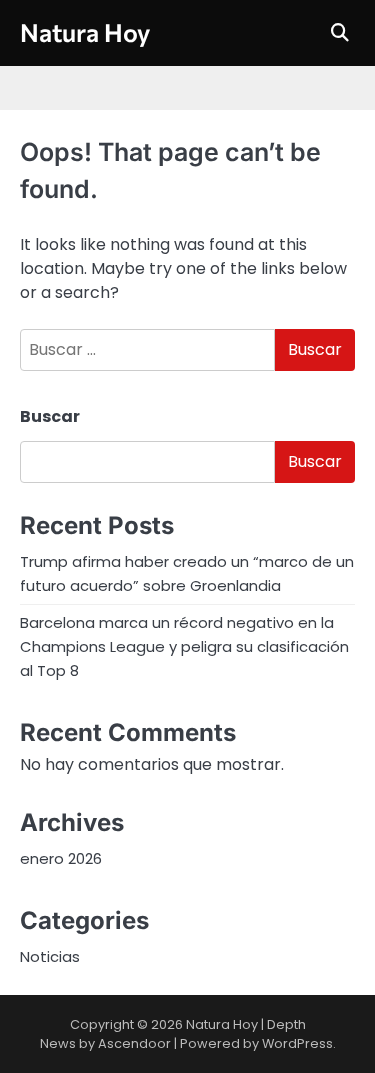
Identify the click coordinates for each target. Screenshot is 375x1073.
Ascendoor (134, 1043)
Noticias (50, 956)
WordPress (297, 1043)
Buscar (50, 416)
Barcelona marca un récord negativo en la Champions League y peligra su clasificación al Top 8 (184, 646)
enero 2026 (61, 858)
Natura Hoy (85, 32)
